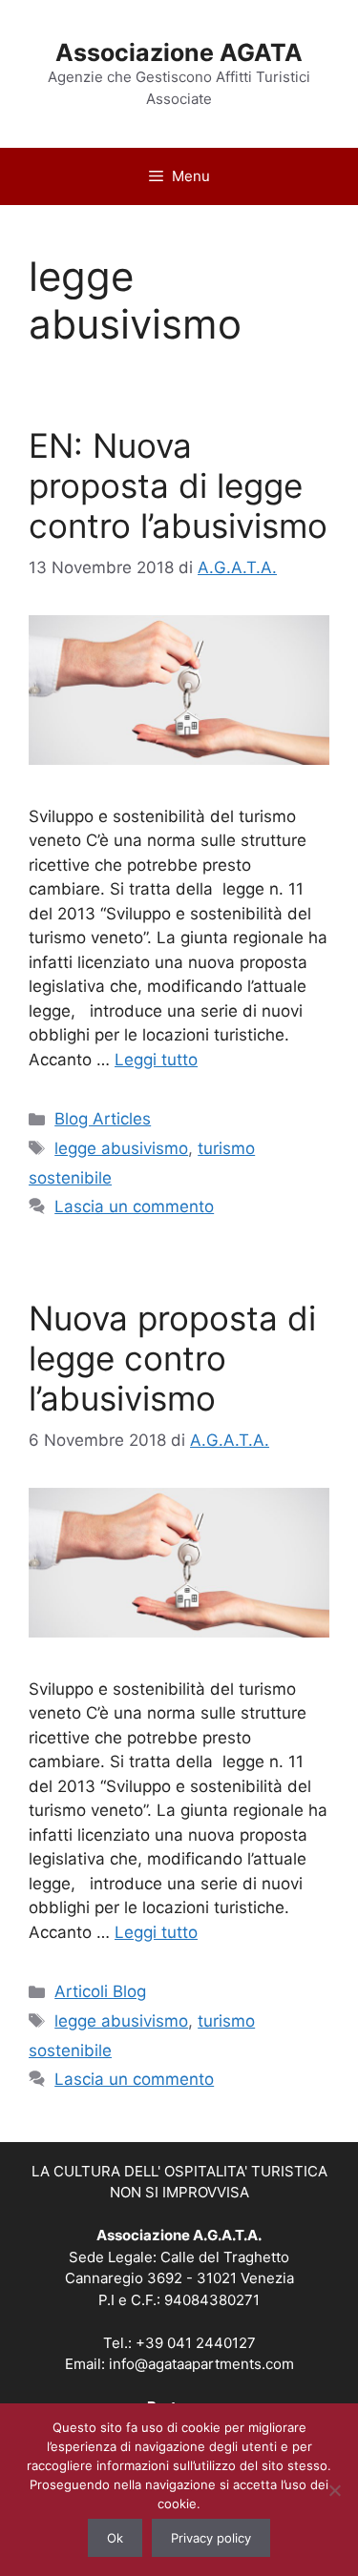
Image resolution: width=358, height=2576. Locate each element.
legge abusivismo (121, 1148)
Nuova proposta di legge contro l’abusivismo (172, 1358)
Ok (115, 2538)
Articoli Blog (100, 1991)
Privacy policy (211, 2538)
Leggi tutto (156, 1060)
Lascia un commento (134, 1206)
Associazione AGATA (179, 52)
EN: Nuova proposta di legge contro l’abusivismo (178, 485)
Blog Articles (103, 1119)
